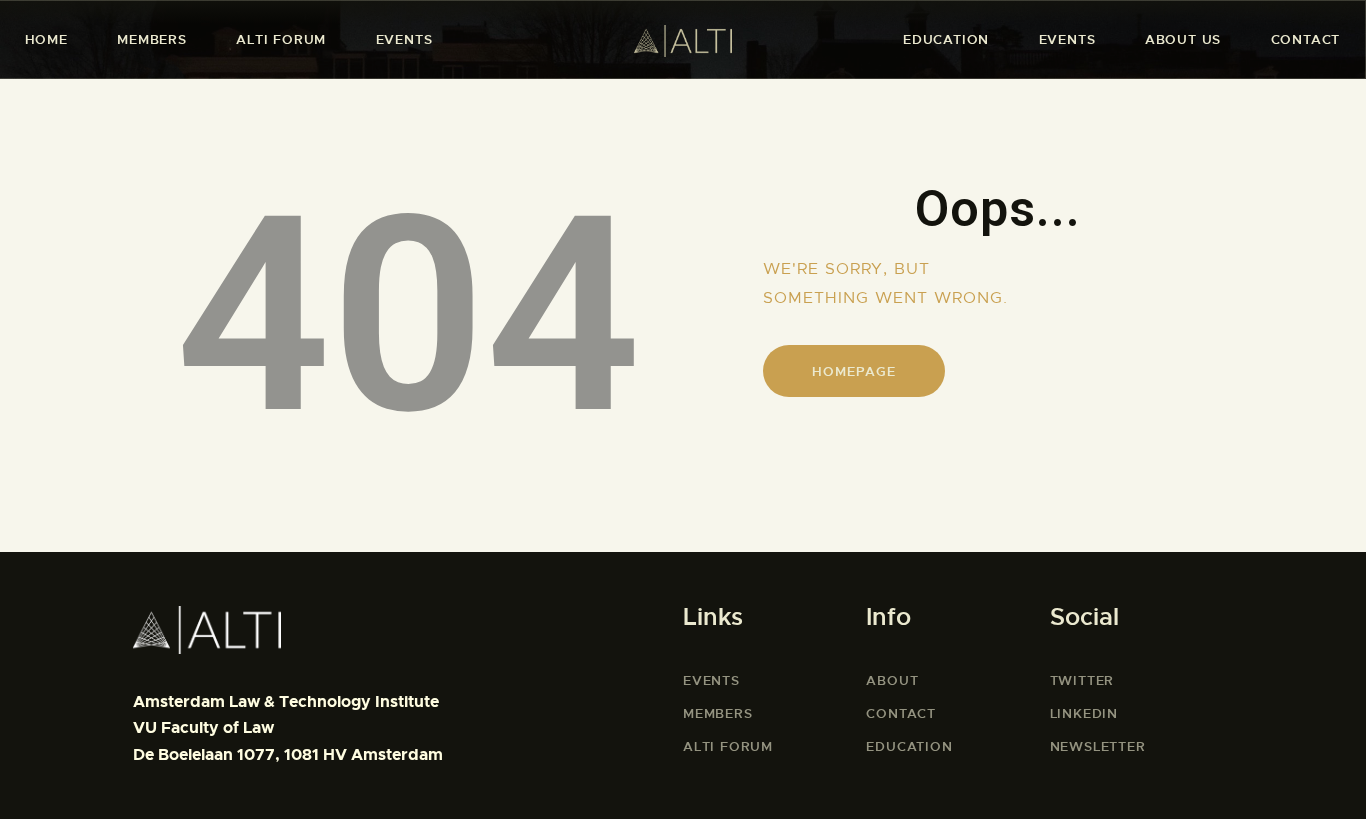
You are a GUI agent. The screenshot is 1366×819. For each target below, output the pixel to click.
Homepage (853, 371)
